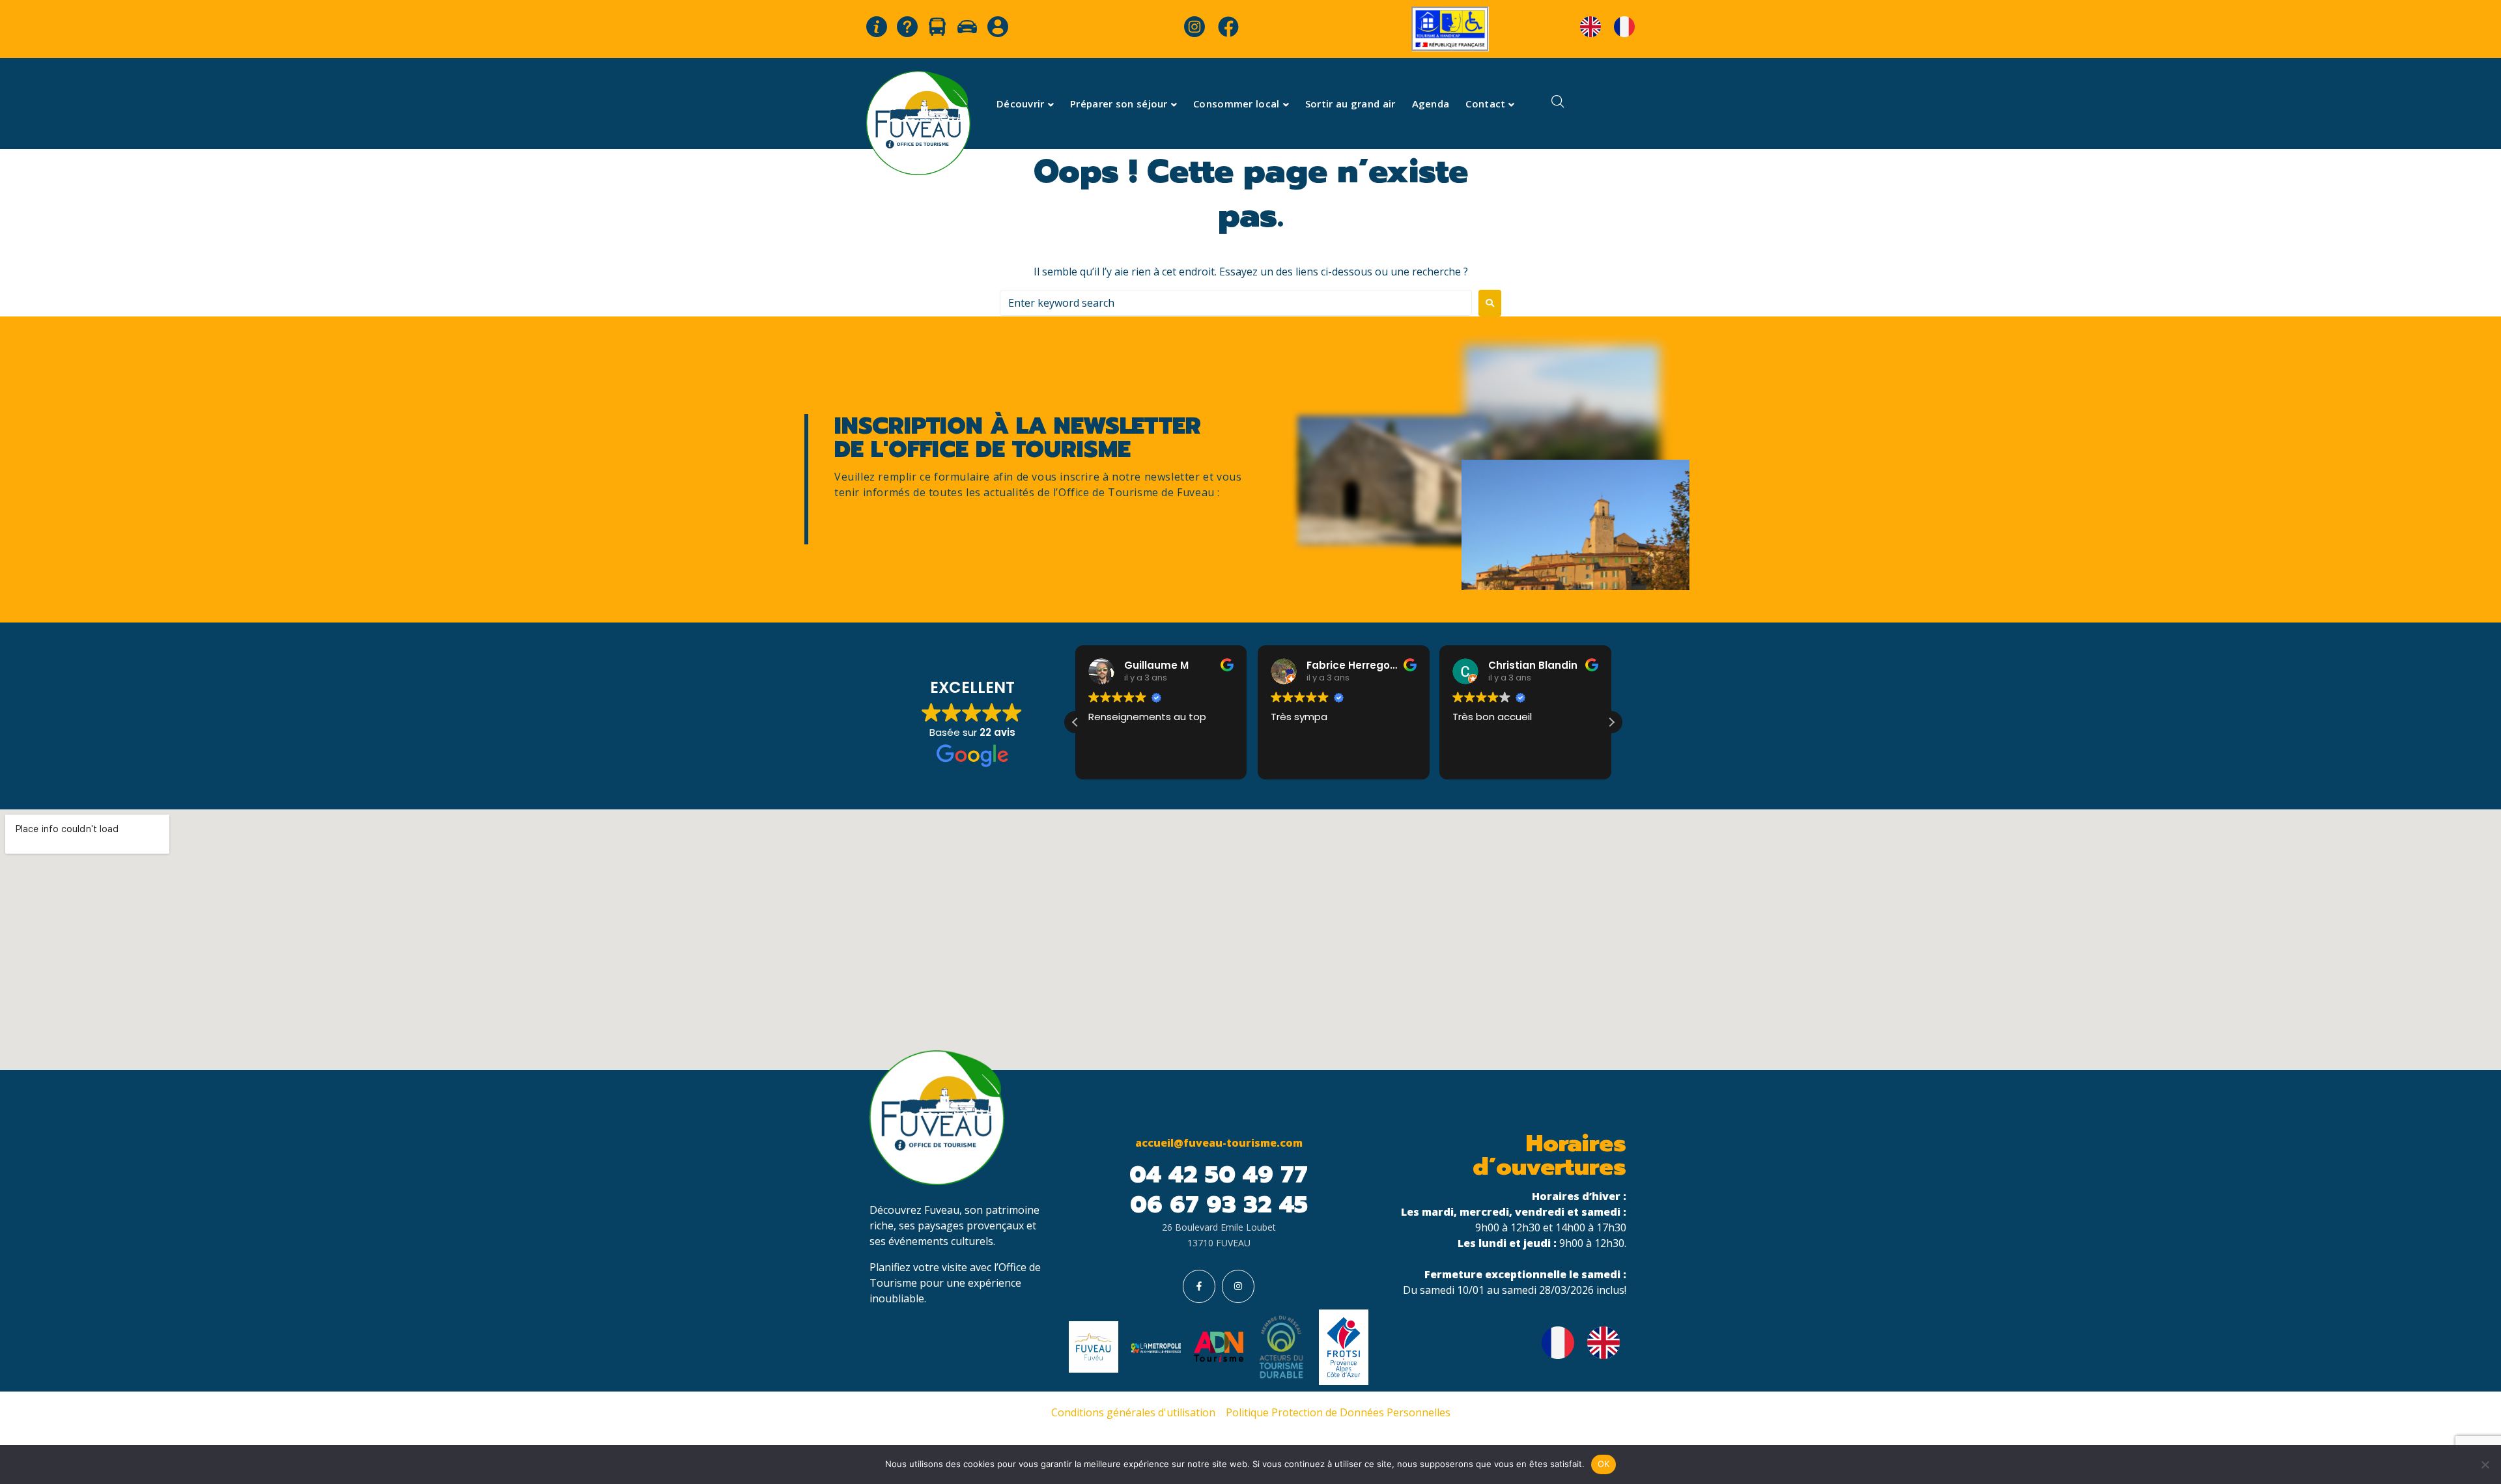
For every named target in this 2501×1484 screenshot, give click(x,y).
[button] (1611, 722)
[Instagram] (1238, 1286)
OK (1604, 1464)
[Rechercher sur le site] (1558, 103)
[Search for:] (1236, 303)
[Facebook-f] (1199, 1286)
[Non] (2485, 1464)
